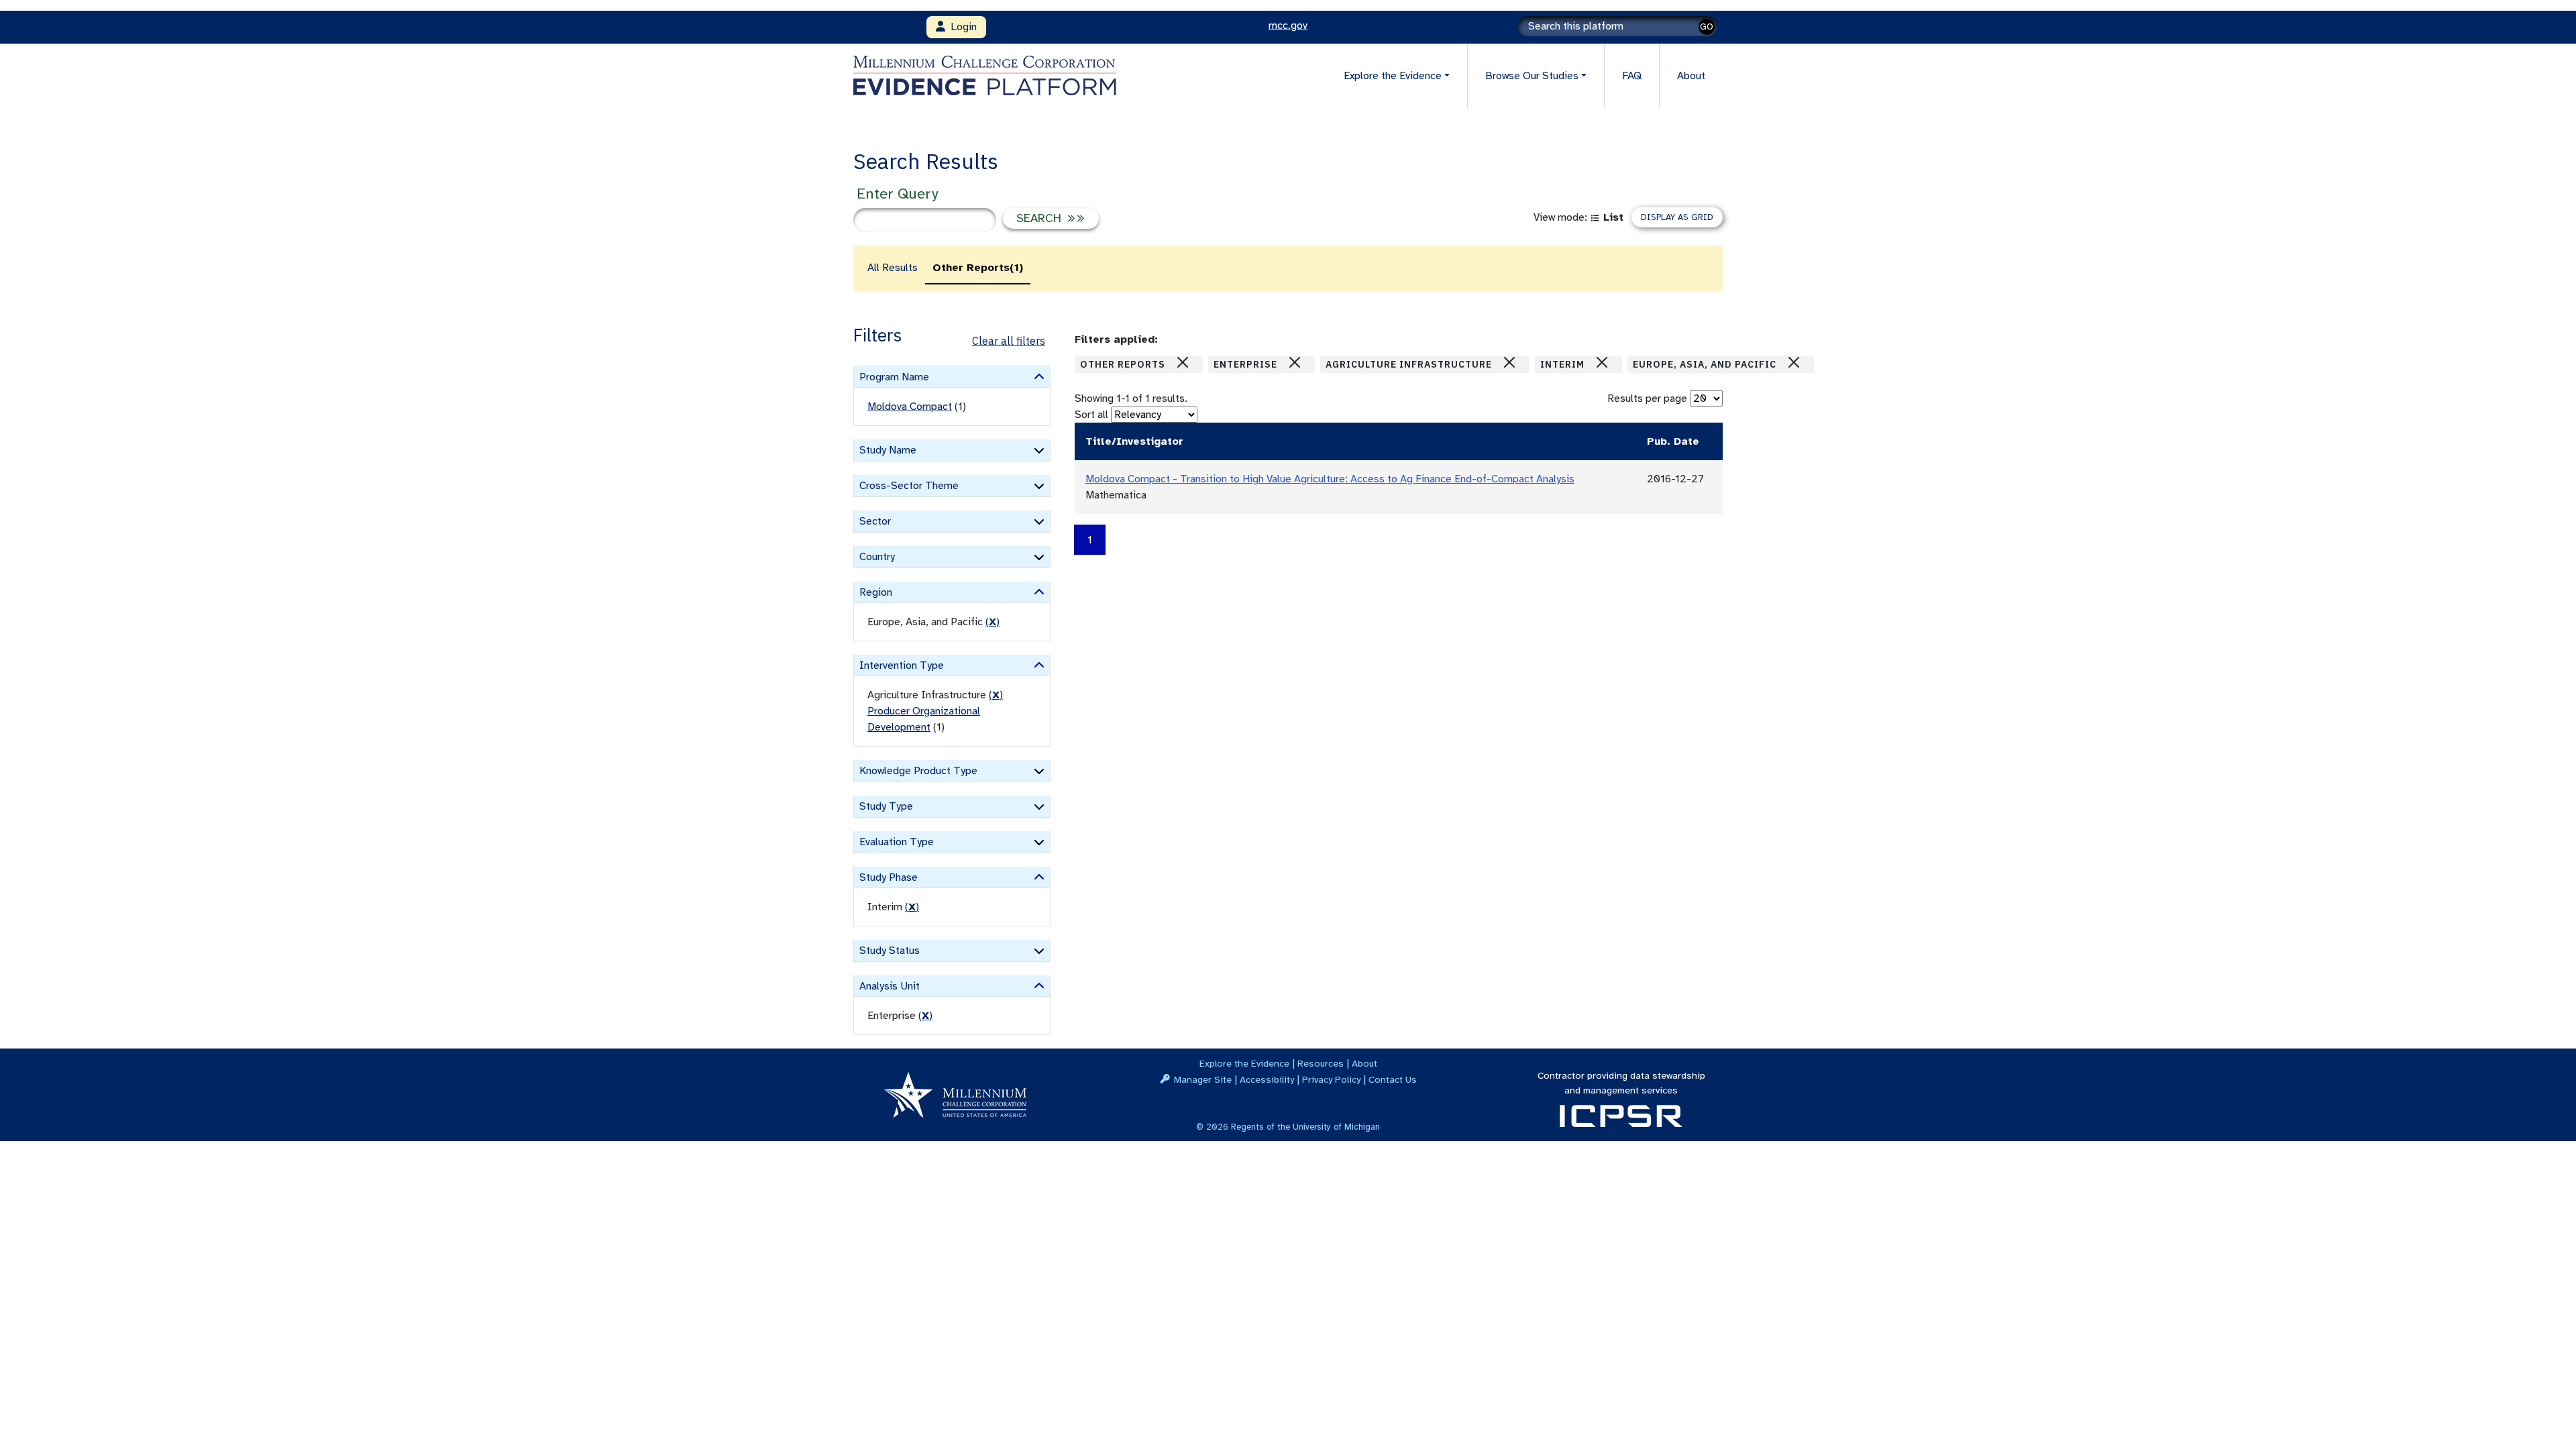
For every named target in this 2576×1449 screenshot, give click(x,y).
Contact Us (1393, 1079)
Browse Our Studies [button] (1532, 76)
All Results (893, 268)
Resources (1321, 1063)
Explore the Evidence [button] (1393, 76)
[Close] (1183, 362)
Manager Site (1203, 1079)
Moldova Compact (910, 407)
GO (1707, 26)
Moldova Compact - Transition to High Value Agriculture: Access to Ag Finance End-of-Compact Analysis (1330, 479)
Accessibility (1267, 1079)
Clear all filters (1009, 341)
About (1691, 76)
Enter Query (897, 194)
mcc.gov (1288, 25)
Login (961, 27)
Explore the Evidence (1244, 1063)
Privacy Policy (1331, 1079)
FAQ (1632, 76)
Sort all (1091, 415)
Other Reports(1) (978, 268)
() (992, 622)
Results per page (1647, 398)
